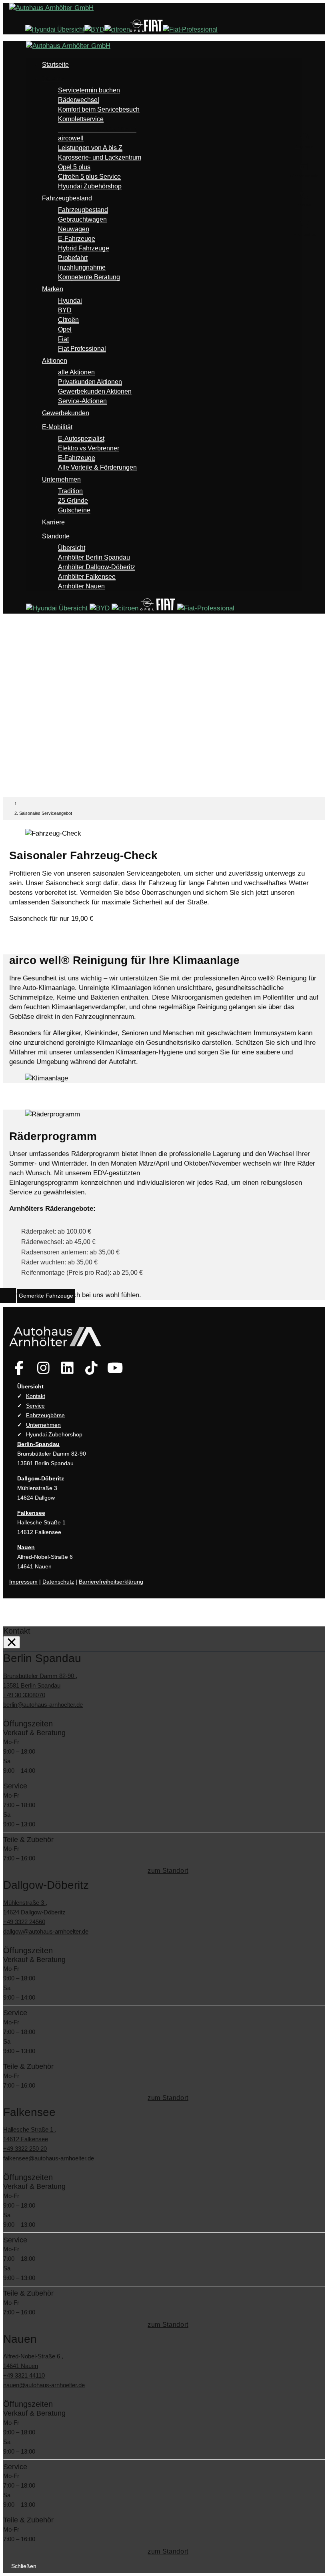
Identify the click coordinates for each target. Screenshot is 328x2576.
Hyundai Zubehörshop (90, 186)
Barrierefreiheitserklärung (111, 1582)
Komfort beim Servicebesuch (99, 109)
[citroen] (117, 29)
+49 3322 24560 (24, 1922)
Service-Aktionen (82, 401)
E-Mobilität (57, 427)
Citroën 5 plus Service (89, 177)
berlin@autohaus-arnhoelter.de (43, 1705)
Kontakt (36, 1396)
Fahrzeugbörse (45, 1415)
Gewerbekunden (66, 413)
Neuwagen (74, 229)
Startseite (55, 65)
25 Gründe (73, 501)
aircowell (71, 138)
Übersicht (72, 548)
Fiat (63, 339)
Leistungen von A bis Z (90, 148)
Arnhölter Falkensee (87, 577)
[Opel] (137, 29)
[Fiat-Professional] (190, 29)
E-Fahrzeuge (77, 239)
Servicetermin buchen (89, 90)
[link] (19, 1368)
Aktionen (55, 361)
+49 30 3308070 (24, 1695)
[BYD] (94, 29)
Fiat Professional (82, 349)
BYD (65, 310)
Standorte (56, 536)
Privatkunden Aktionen (90, 382)
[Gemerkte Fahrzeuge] (9, 1296)
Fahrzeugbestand (67, 198)
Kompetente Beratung (89, 277)
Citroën (68, 320)
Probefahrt (73, 258)
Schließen (24, 2566)
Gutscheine (74, 510)
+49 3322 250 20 (25, 2149)
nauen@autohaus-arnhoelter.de (44, 2385)
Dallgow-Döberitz (41, 1478)
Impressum (23, 1582)
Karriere (53, 522)
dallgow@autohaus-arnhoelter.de (46, 1931)
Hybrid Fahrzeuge (84, 248)
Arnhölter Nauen (81, 586)
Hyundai (70, 301)
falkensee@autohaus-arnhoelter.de (49, 2158)
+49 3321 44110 (24, 2375)
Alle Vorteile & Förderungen (97, 467)
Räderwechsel (79, 100)
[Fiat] (153, 29)
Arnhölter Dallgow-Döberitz (97, 567)
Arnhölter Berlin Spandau (94, 557)
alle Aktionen (76, 372)
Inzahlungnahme (82, 267)
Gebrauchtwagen (82, 219)
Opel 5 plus (74, 167)
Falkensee (31, 1513)
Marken (53, 289)
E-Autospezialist (81, 439)
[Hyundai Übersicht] (55, 29)
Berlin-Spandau (38, 1444)
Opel (65, 329)
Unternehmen (61, 479)
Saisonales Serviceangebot (97, 129)
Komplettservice (81, 119)
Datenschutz (58, 1582)
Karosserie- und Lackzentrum (100, 157)
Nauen (26, 1547)
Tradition (70, 491)
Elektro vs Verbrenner (89, 448)
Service (53, 79)
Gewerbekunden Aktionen (95, 391)
